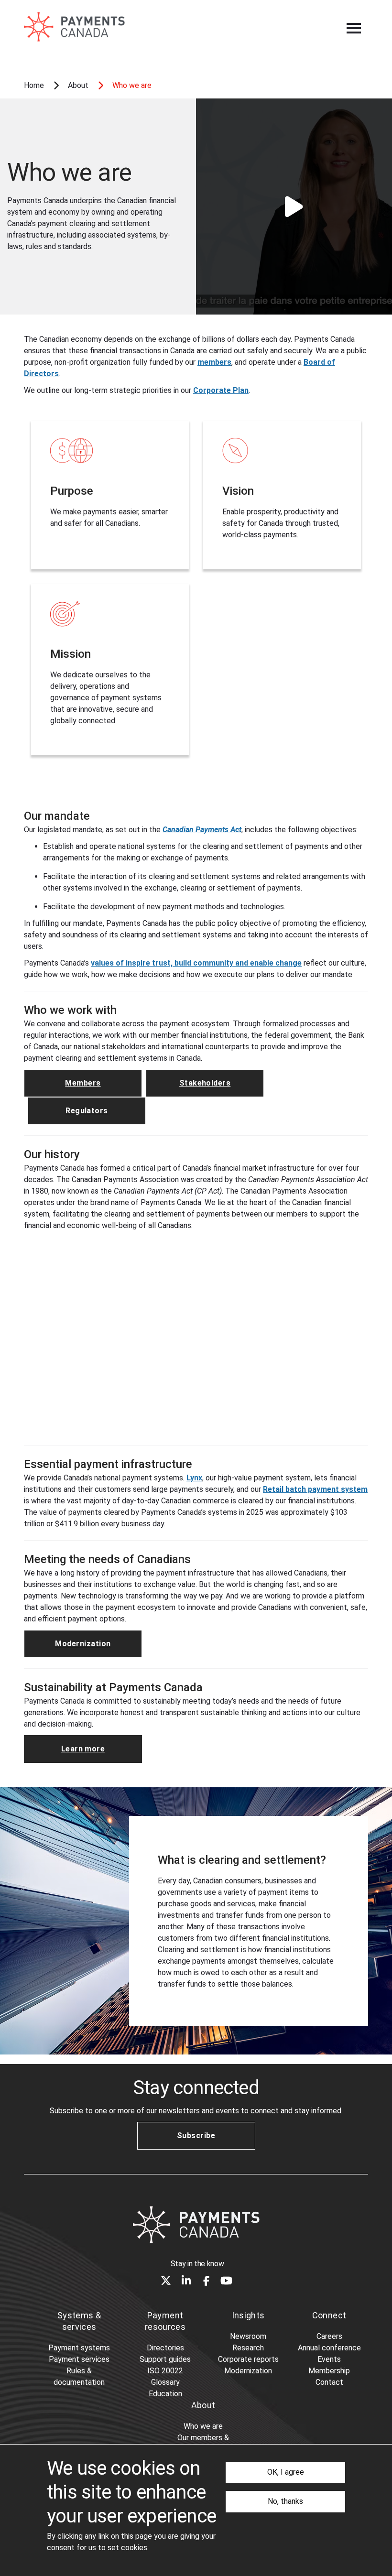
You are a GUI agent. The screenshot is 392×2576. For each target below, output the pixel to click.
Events (329, 2359)
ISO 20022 (165, 2371)
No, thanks (285, 2501)
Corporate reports (248, 2359)
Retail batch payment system (315, 1489)
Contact (329, 2382)
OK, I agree (286, 2472)
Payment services (79, 2359)
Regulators (87, 1111)
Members (83, 1083)
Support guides (165, 2359)
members (214, 362)
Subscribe (196, 2136)
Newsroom (248, 2336)
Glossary (165, 2382)
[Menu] (354, 28)
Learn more (83, 1749)
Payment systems (79, 2348)
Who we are (203, 2426)
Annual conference (329, 2348)
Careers (329, 2336)
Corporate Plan (221, 390)
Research (248, 2348)
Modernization (83, 1644)
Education (165, 2394)
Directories (165, 2348)
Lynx (194, 1478)
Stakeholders (205, 1083)
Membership (329, 2371)
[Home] (196, 2225)
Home (34, 85)
